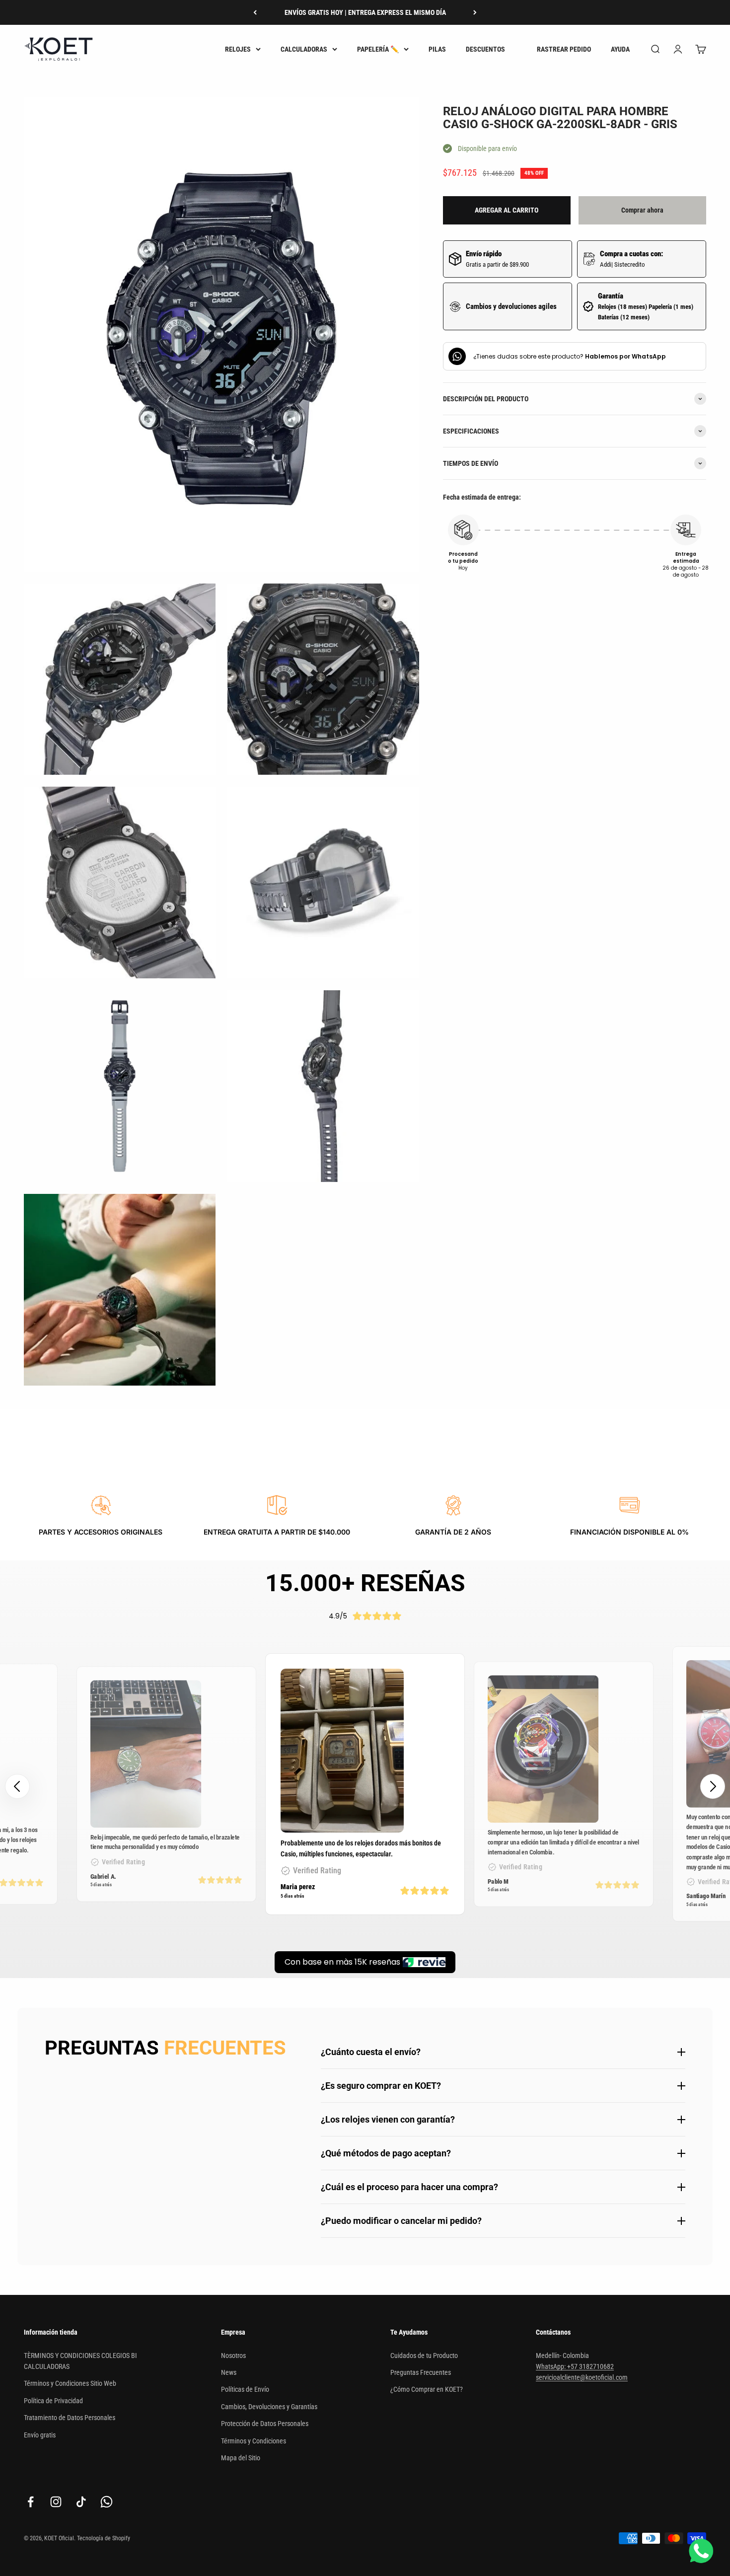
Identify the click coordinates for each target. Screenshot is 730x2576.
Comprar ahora (642, 210)
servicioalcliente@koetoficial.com (582, 2377)
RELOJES (238, 49)
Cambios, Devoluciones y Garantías (269, 2407)
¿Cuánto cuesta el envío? (371, 2052)
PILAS (437, 49)
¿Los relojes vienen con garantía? (388, 2119)
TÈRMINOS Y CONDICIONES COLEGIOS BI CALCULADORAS (80, 2361)
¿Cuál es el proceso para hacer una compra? (409, 2187)
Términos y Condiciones (254, 2441)
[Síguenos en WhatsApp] (107, 2502)
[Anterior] (255, 12)
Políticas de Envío (245, 2389)
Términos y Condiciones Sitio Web (70, 2383)
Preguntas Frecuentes (421, 2372)
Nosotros (233, 2355)
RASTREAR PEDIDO (564, 49)
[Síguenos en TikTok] (81, 2502)
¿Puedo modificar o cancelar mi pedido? (401, 2221)
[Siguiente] (475, 12)
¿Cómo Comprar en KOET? (427, 2389)
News (229, 2372)
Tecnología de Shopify (104, 2538)
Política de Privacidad (53, 2401)
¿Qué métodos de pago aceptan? (386, 2153)
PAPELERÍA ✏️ (378, 49)
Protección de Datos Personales (265, 2424)
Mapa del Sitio (241, 2458)
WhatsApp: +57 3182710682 (575, 2366)
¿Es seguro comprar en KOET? (381, 2086)
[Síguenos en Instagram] (56, 2502)
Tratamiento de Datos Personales (70, 2418)
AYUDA (620, 49)
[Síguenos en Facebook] (31, 2502)
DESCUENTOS (485, 49)
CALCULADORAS (304, 49)
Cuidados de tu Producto (424, 2355)
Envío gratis (40, 2435)
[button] (713, 1786)
